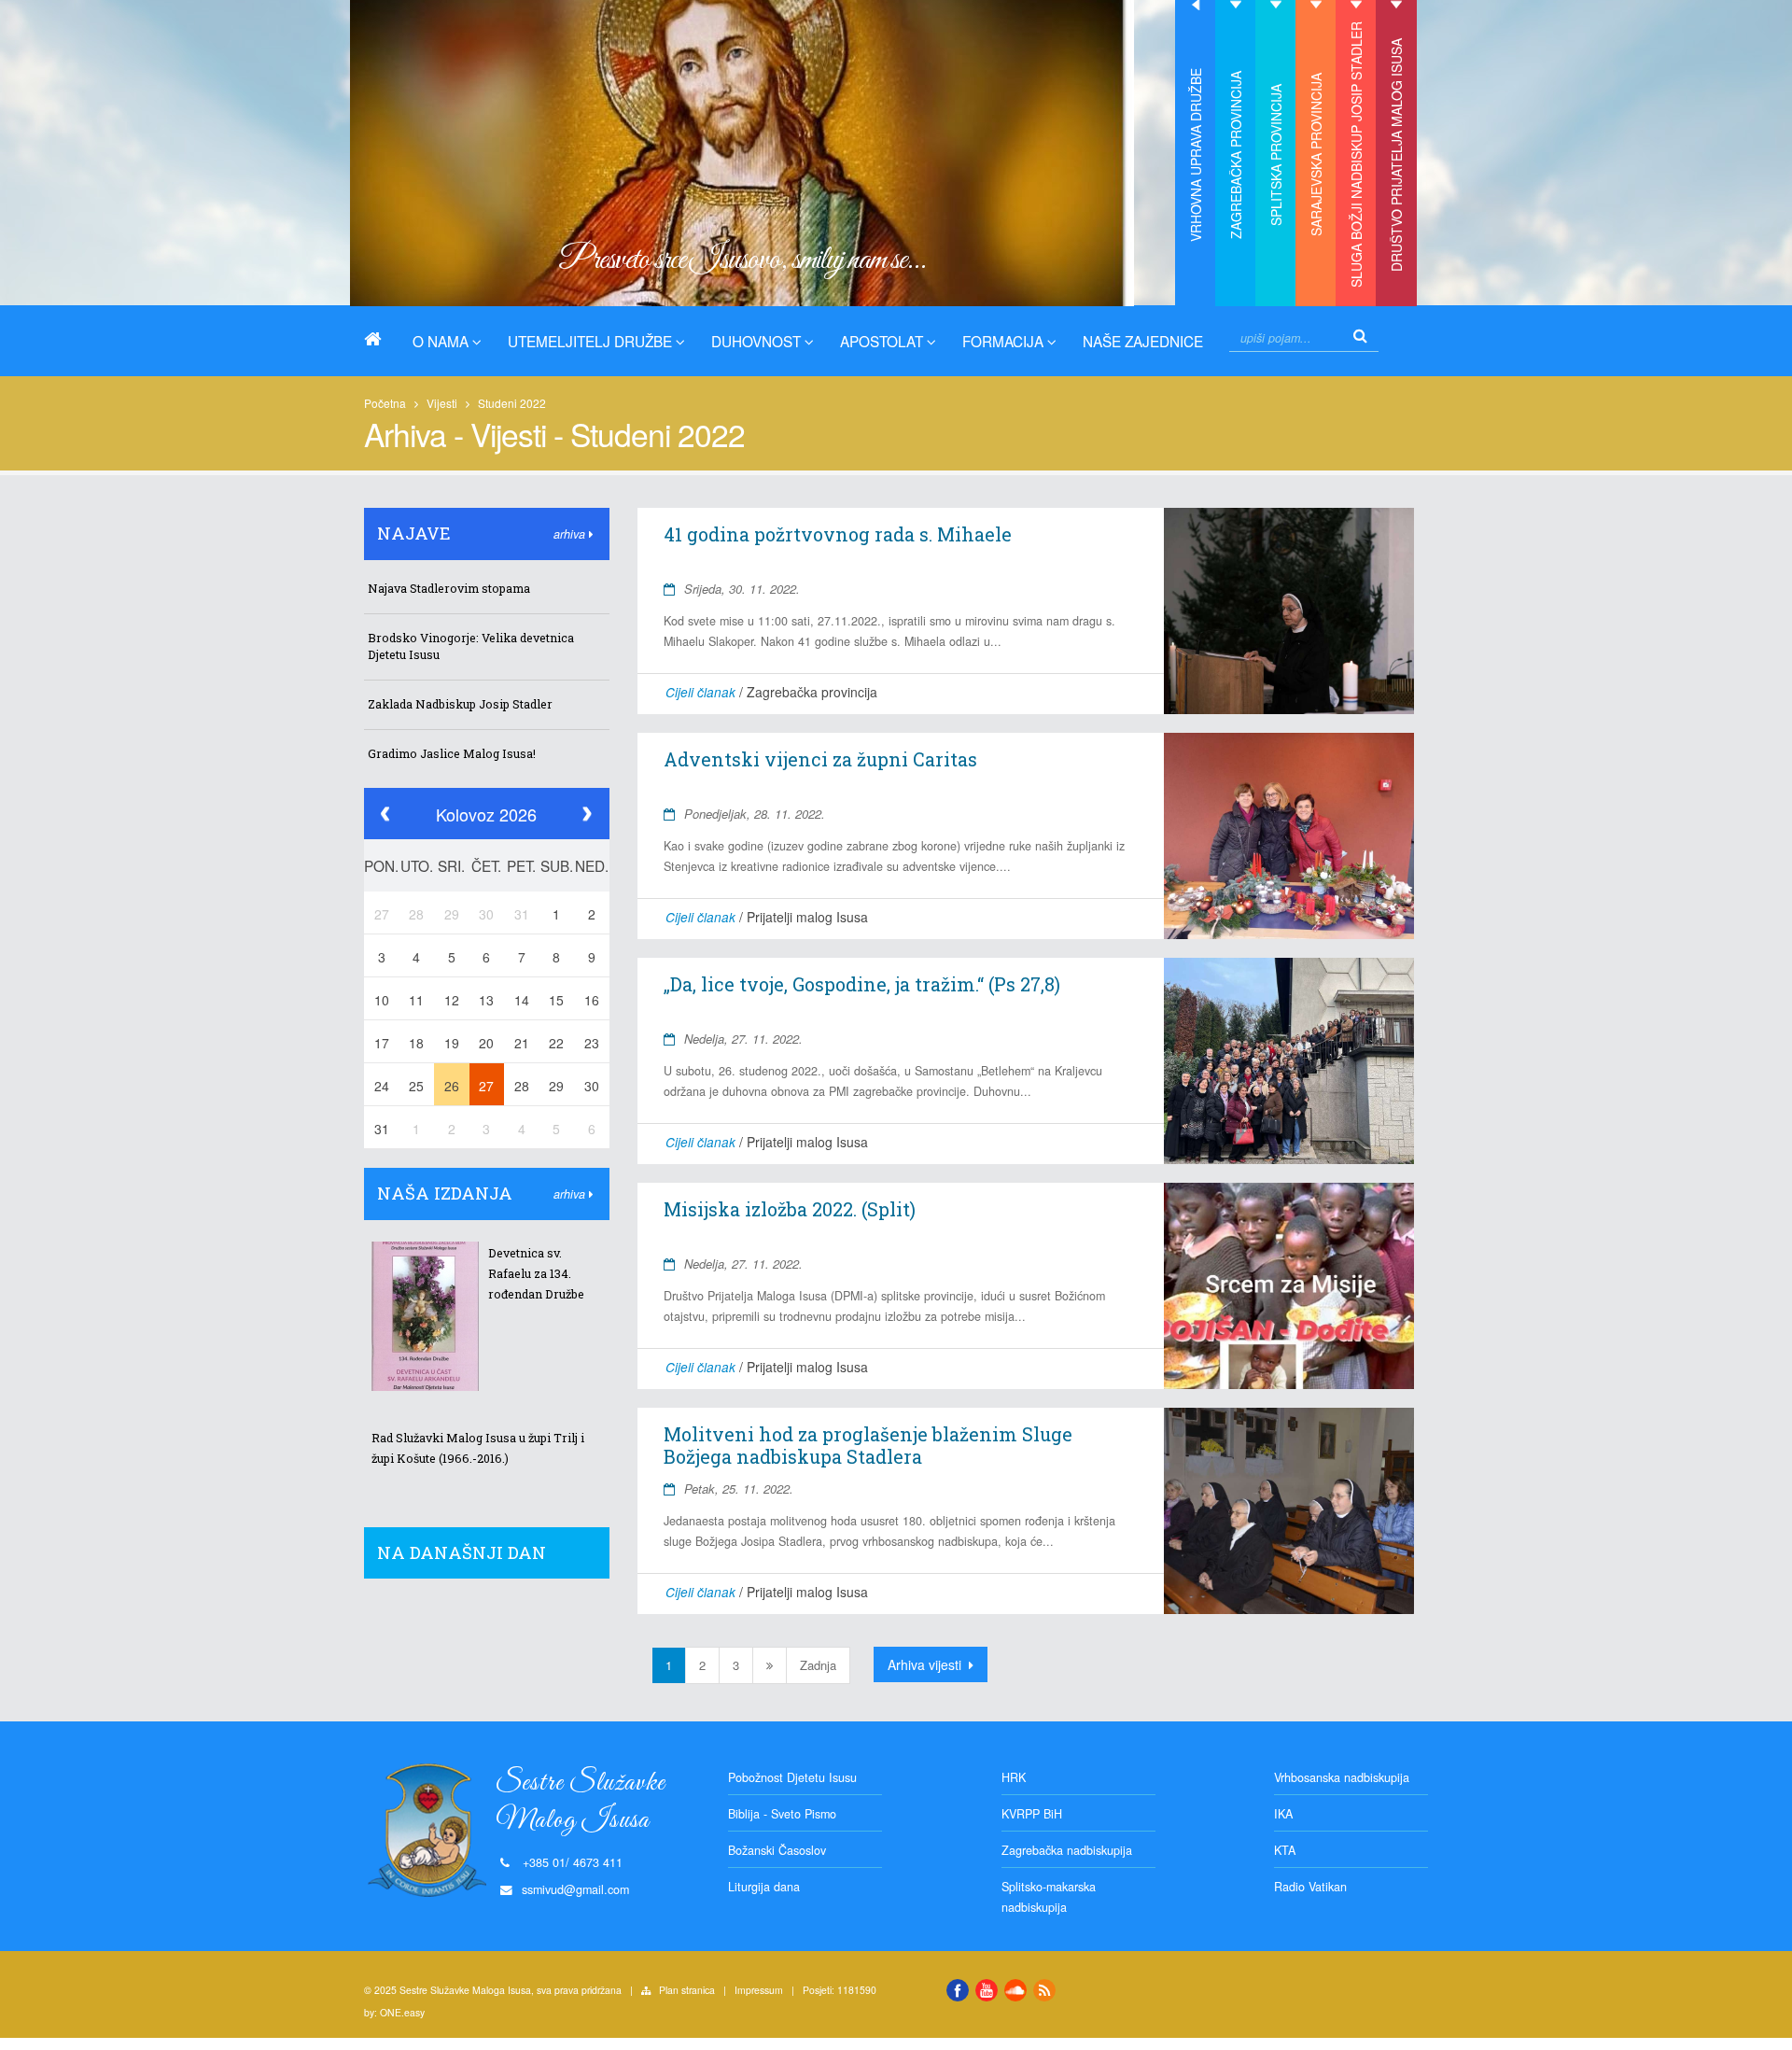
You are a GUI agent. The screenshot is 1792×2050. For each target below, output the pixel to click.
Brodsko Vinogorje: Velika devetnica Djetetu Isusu (471, 646)
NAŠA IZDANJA (445, 1193)
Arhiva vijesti (926, 1664)
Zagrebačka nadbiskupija (1067, 1850)
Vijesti (442, 403)
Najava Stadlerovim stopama (449, 588)
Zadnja (818, 1665)
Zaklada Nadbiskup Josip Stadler (460, 704)
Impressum (759, 1990)
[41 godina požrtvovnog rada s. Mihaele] (1288, 611)
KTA (1285, 1850)
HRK (1014, 1777)
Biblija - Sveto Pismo (782, 1814)
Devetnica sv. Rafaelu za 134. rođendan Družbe (536, 1273)
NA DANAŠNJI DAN (462, 1552)
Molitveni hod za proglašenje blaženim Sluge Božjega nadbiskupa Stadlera (868, 1445)
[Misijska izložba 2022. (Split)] (1288, 1285)
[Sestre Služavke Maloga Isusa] (380, 339)
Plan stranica (687, 1990)
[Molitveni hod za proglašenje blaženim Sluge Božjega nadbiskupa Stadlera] (1288, 1510)
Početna (385, 403)
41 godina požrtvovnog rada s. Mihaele (838, 534)
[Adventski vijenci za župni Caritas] (1288, 835)
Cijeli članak (700, 692)
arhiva (571, 534)
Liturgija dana (764, 1887)
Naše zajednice (1143, 341)
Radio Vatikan (1310, 1887)
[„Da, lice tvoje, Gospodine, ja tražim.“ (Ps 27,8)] (1288, 1060)
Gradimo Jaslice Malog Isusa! (452, 753)
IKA (1283, 1814)
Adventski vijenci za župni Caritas (820, 759)
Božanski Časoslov (777, 1850)
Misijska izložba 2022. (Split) (790, 1209)
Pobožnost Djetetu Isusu (792, 1777)
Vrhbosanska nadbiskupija (1342, 1777)
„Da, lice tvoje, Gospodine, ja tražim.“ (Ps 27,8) (862, 984)
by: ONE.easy (394, 2012)
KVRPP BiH (1032, 1814)
